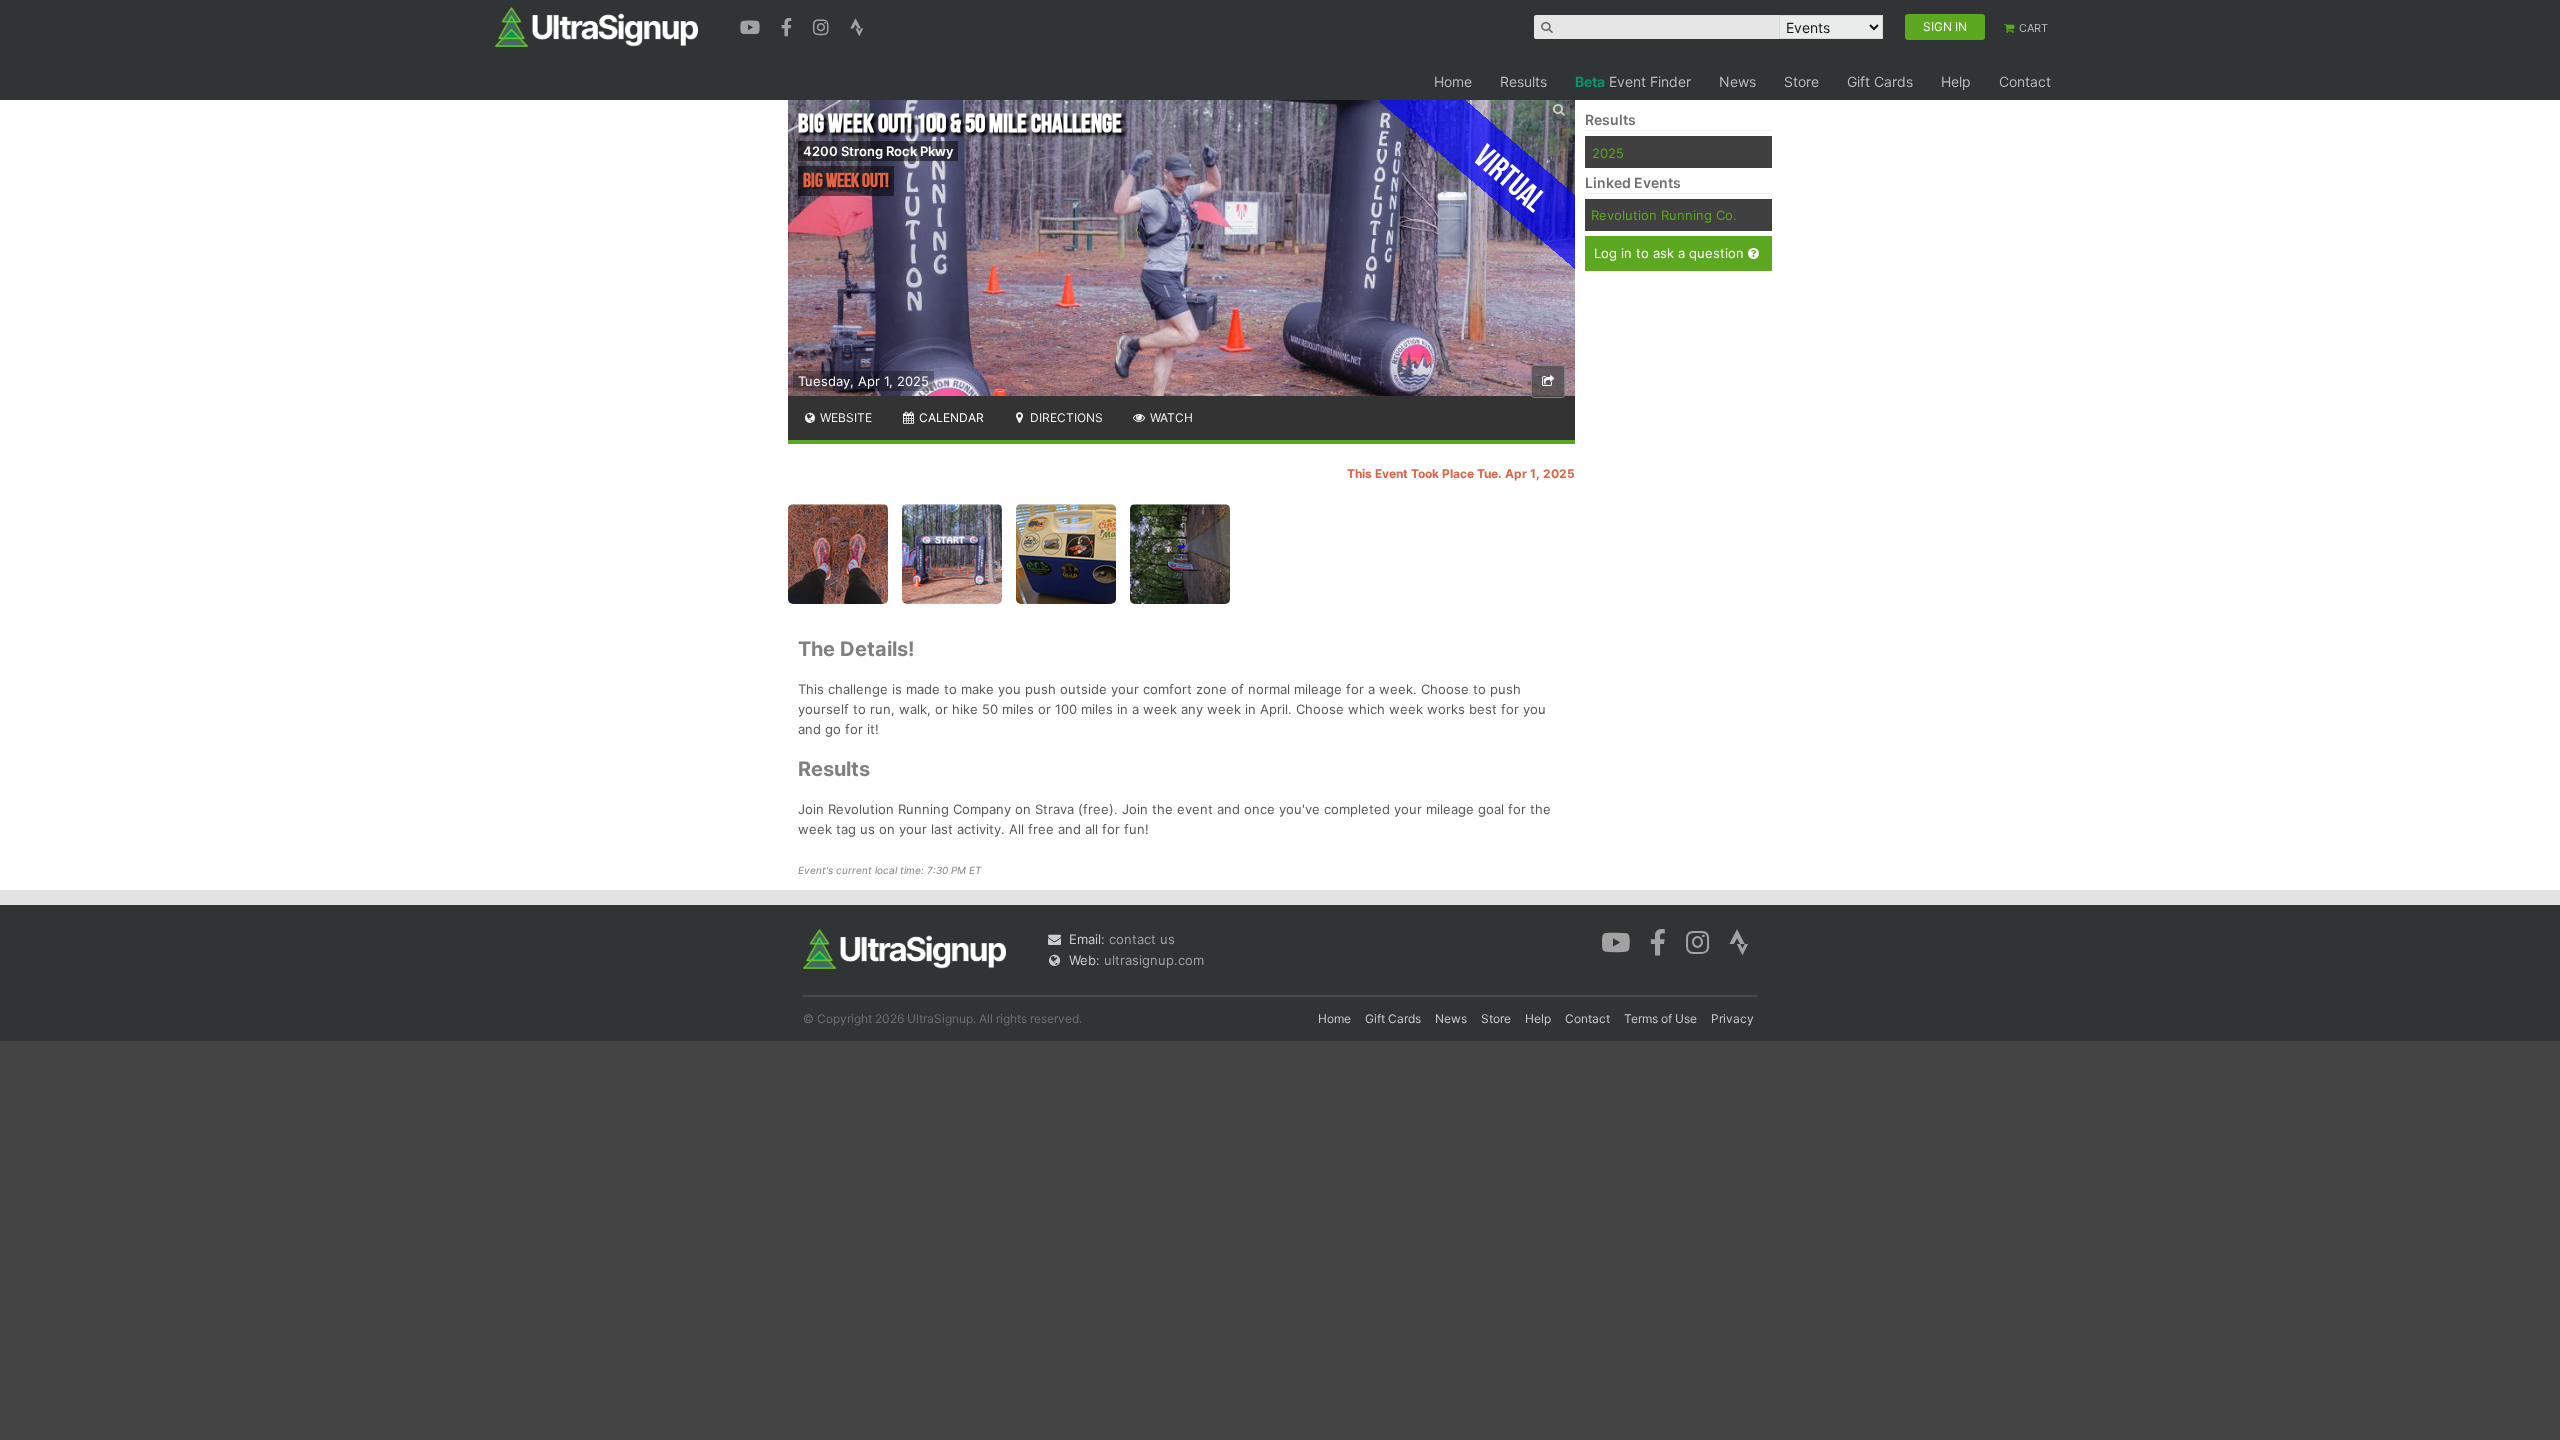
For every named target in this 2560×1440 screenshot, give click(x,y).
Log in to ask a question (1671, 253)
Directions (1065, 417)
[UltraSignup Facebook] (789, 25)
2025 (1608, 153)
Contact (2025, 81)
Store (1801, 81)
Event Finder (1633, 81)
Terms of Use (1660, 1018)
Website (844, 417)
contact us (1142, 939)
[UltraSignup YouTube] (752, 25)
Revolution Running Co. (1664, 215)
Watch (1170, 417)
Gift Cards (1880, 81)
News (1737, 81)
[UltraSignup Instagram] (823, 25)
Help (1956, 81)
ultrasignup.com (1154, 960)
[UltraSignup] (596, 26)
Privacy (1732, 1018)
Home (1453, 81)
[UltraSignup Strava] (857, 25)
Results (1523, 81)
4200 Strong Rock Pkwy (878, 151)
